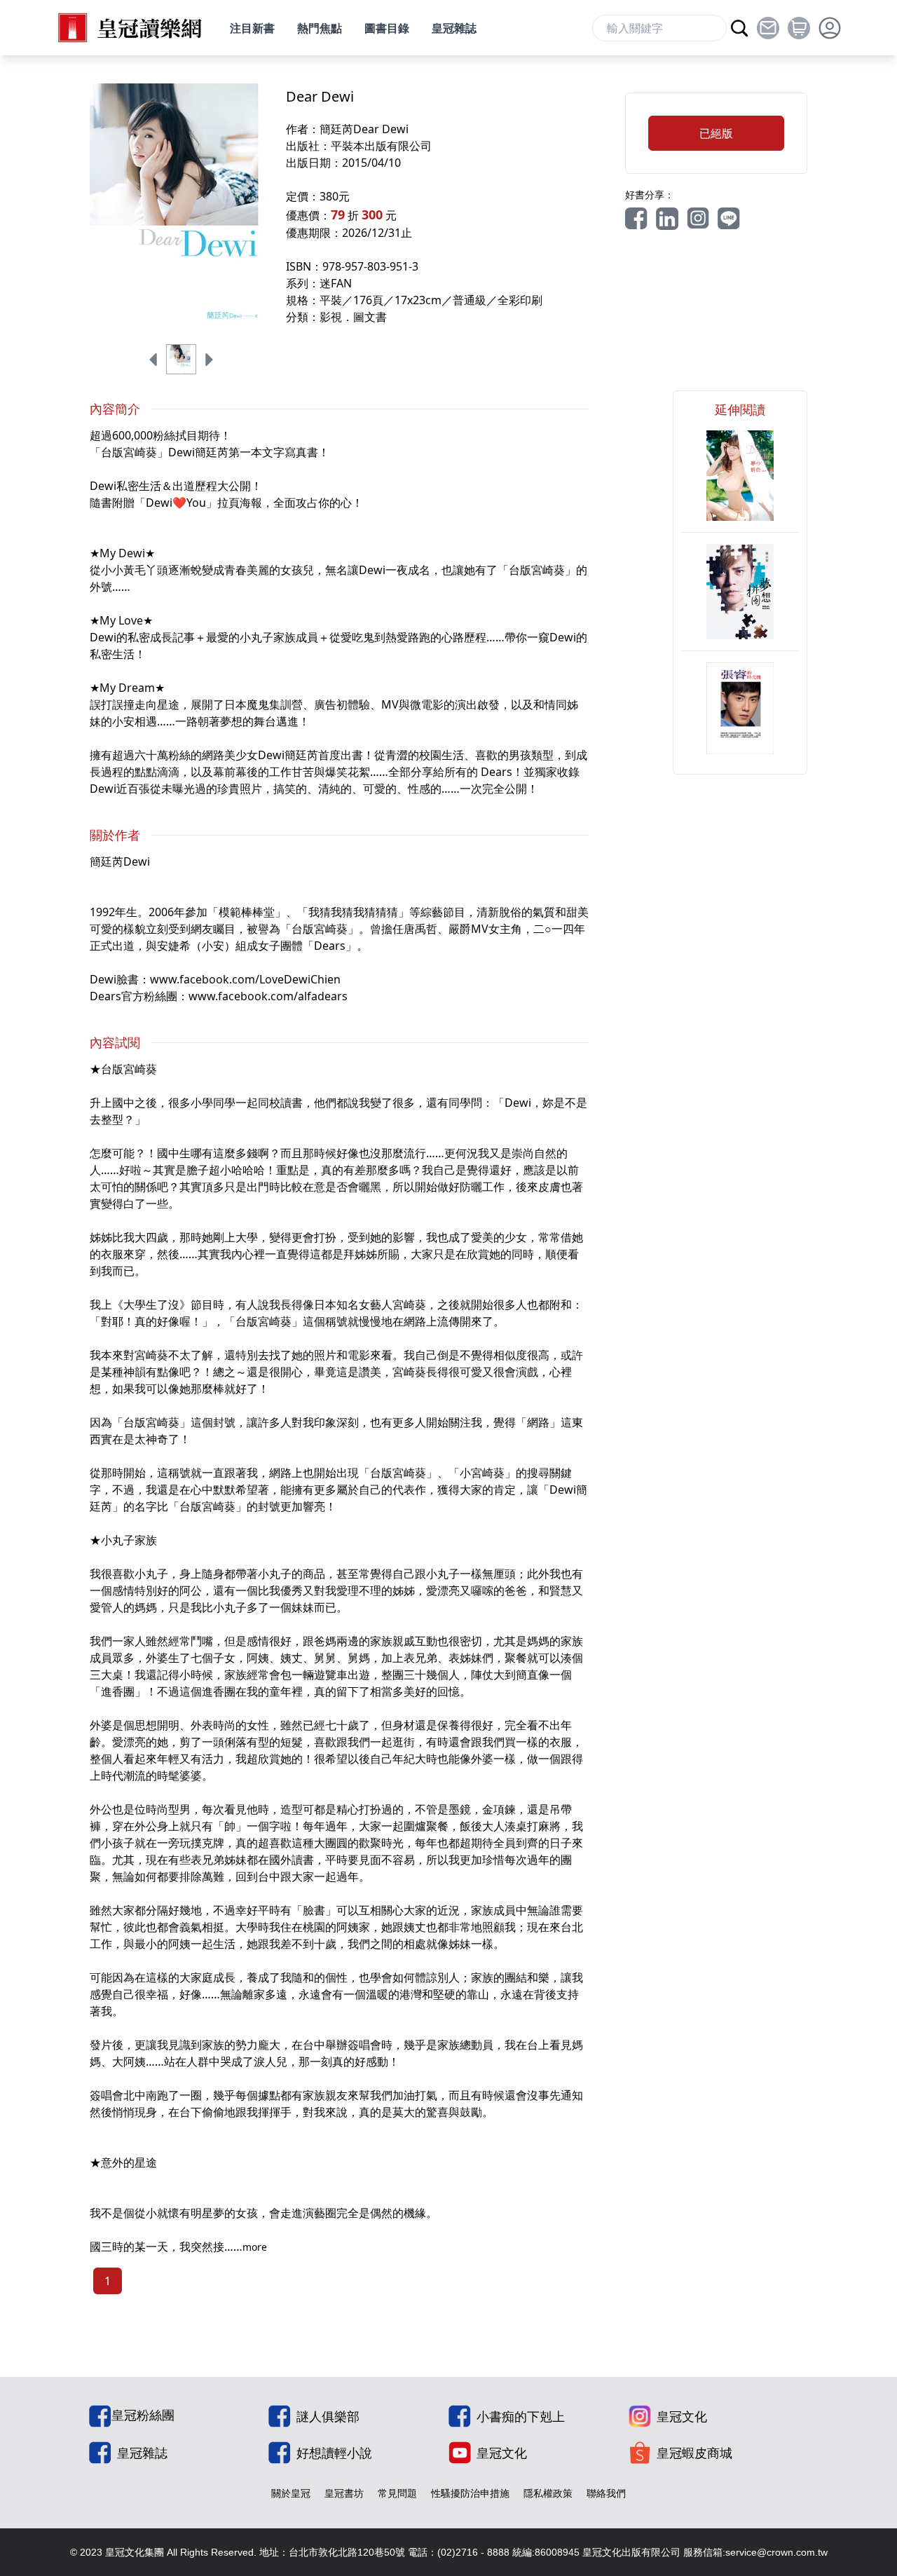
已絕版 (716, 133)
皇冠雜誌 (454, 28)
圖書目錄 (387, 28)
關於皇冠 (291, 2493)
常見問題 (397, 2493)
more (255, 2247)
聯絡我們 (606, 2493)
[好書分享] (636, 219)
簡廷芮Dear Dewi (364, 129)
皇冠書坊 (344, 2493)
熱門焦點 (320, 28)
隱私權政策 (548, 2493)
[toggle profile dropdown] (830, 28)
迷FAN (336, 283)
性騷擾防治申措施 (470, 2493)
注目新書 (252, 28)
